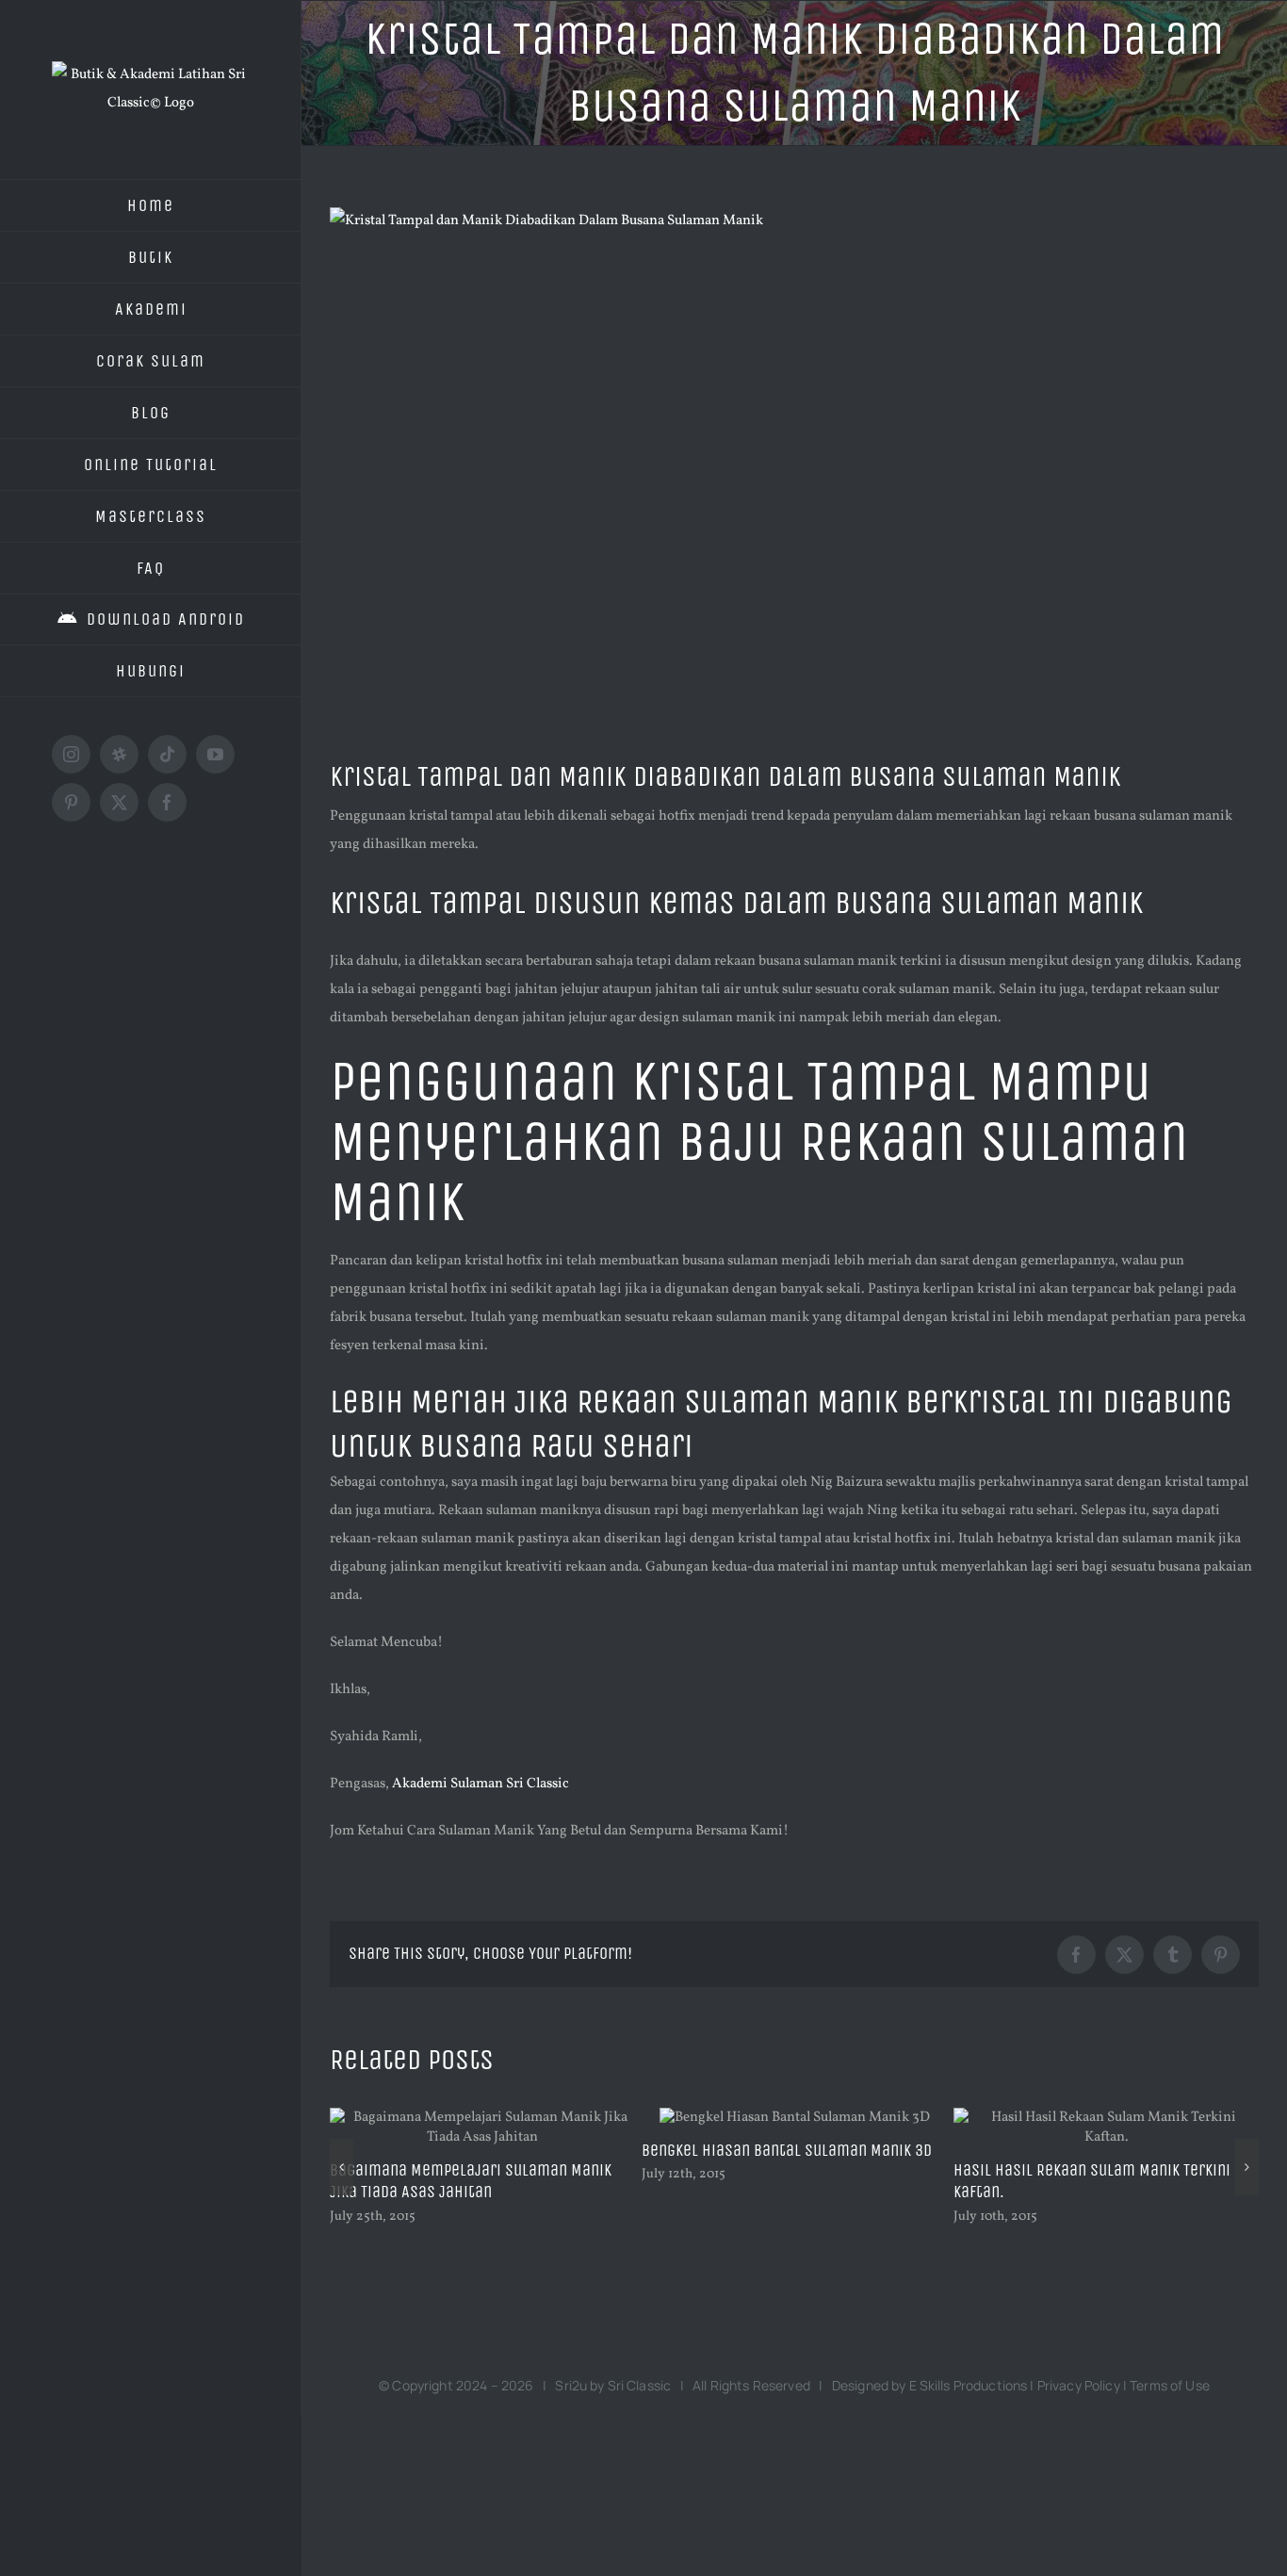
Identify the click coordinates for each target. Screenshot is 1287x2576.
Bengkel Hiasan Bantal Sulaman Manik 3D (718, 2150)
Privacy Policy (1079, 2385)
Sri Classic (640, 2385)
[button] (342, 2167)
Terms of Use (1170, 2385)
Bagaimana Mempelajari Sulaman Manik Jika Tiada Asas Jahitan (402, 2181)
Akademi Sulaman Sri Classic (481, 1784)
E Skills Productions (969, 2385)
